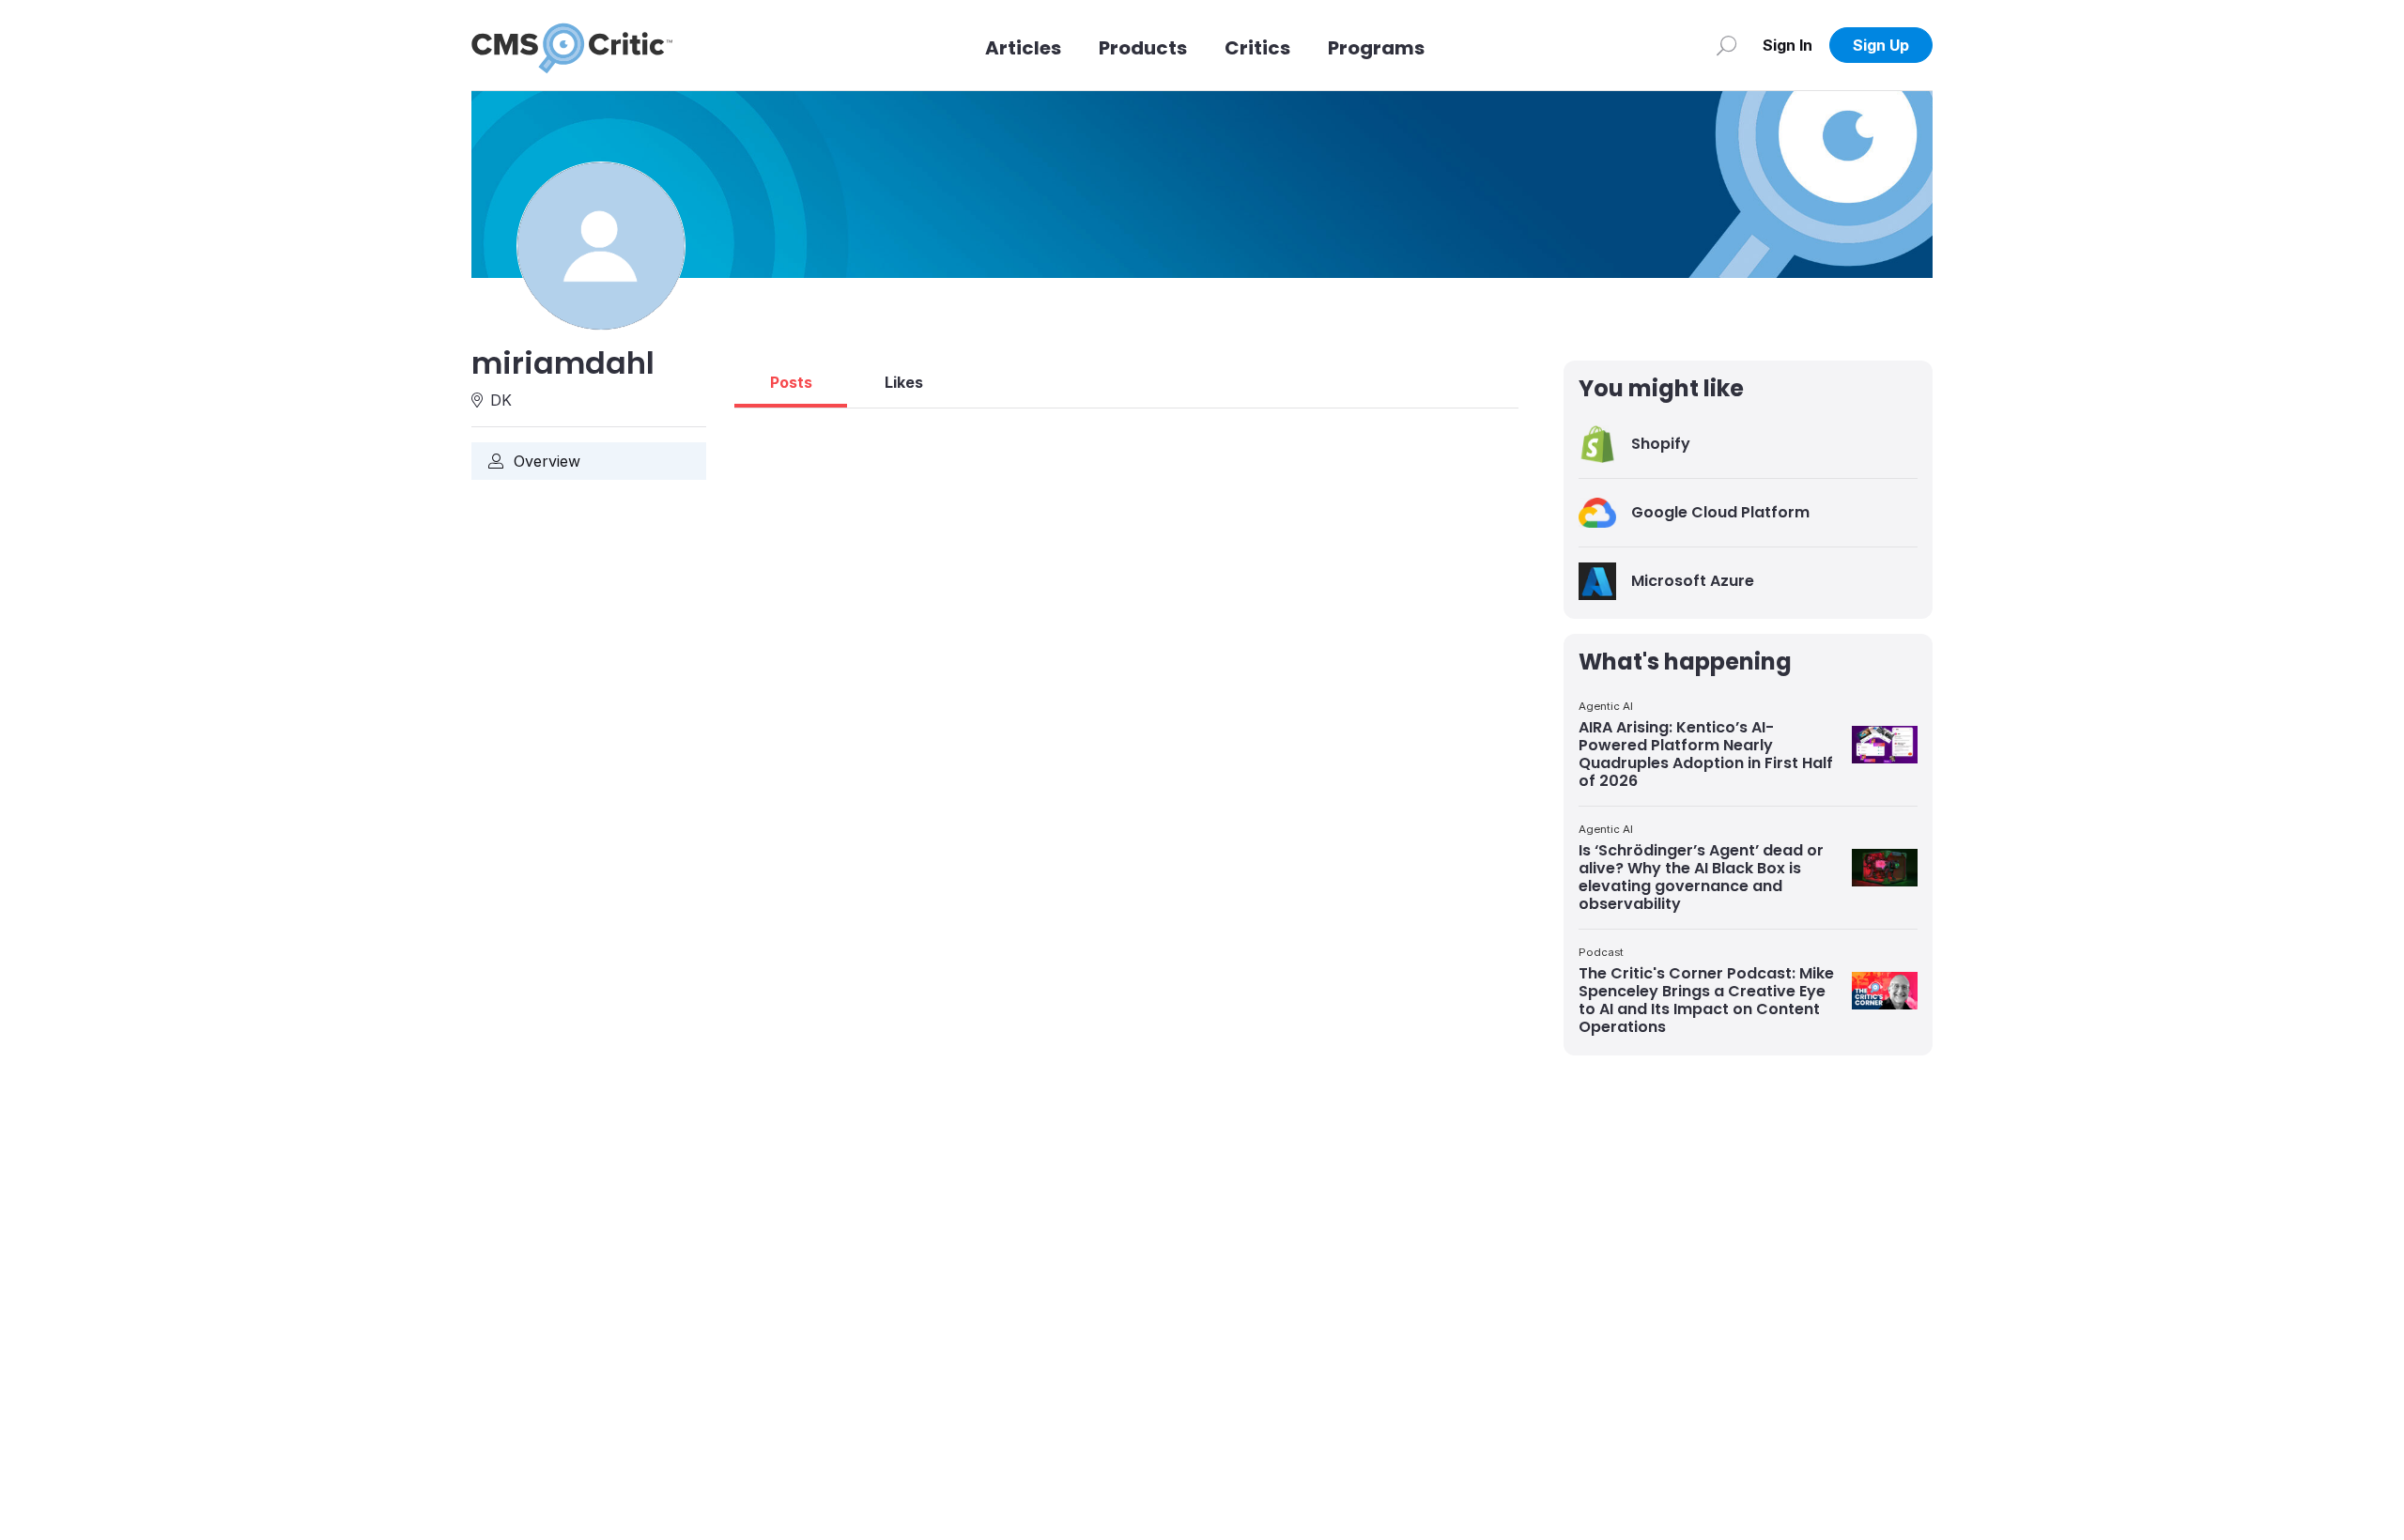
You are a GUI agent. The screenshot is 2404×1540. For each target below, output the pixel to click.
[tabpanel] (1126, 416)
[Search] (1726, 45)
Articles (1023, 48)
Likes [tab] (904, 382)
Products (1143, 48)
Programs (1376, 48)
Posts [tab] (791, 382)
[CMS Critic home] (572, 45)
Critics (1257, 48)
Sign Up (1881, 45)
